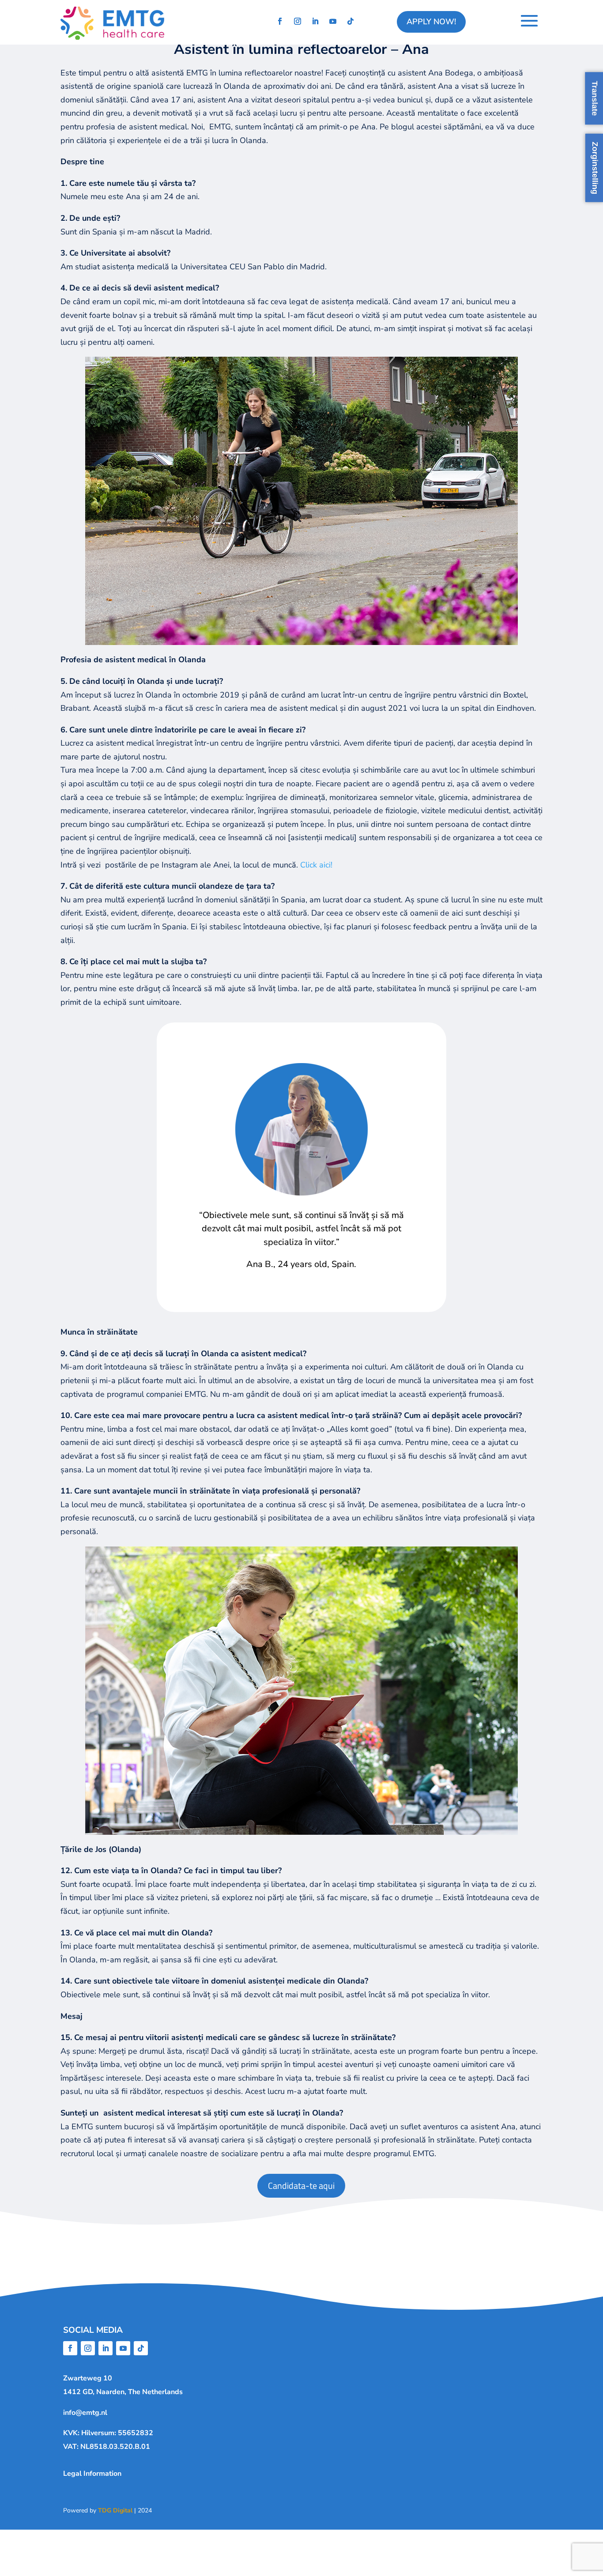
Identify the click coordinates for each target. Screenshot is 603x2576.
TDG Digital (115, 2510)
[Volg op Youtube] (333, 21)
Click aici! (316, 865)
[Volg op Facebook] (280, 21)
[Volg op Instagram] (298, 21)
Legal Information (92, 2474)
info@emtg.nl (85, 2413)
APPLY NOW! (431, 22)
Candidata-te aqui (301, 2186)
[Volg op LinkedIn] (315, 21)
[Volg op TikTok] (350, 21)
